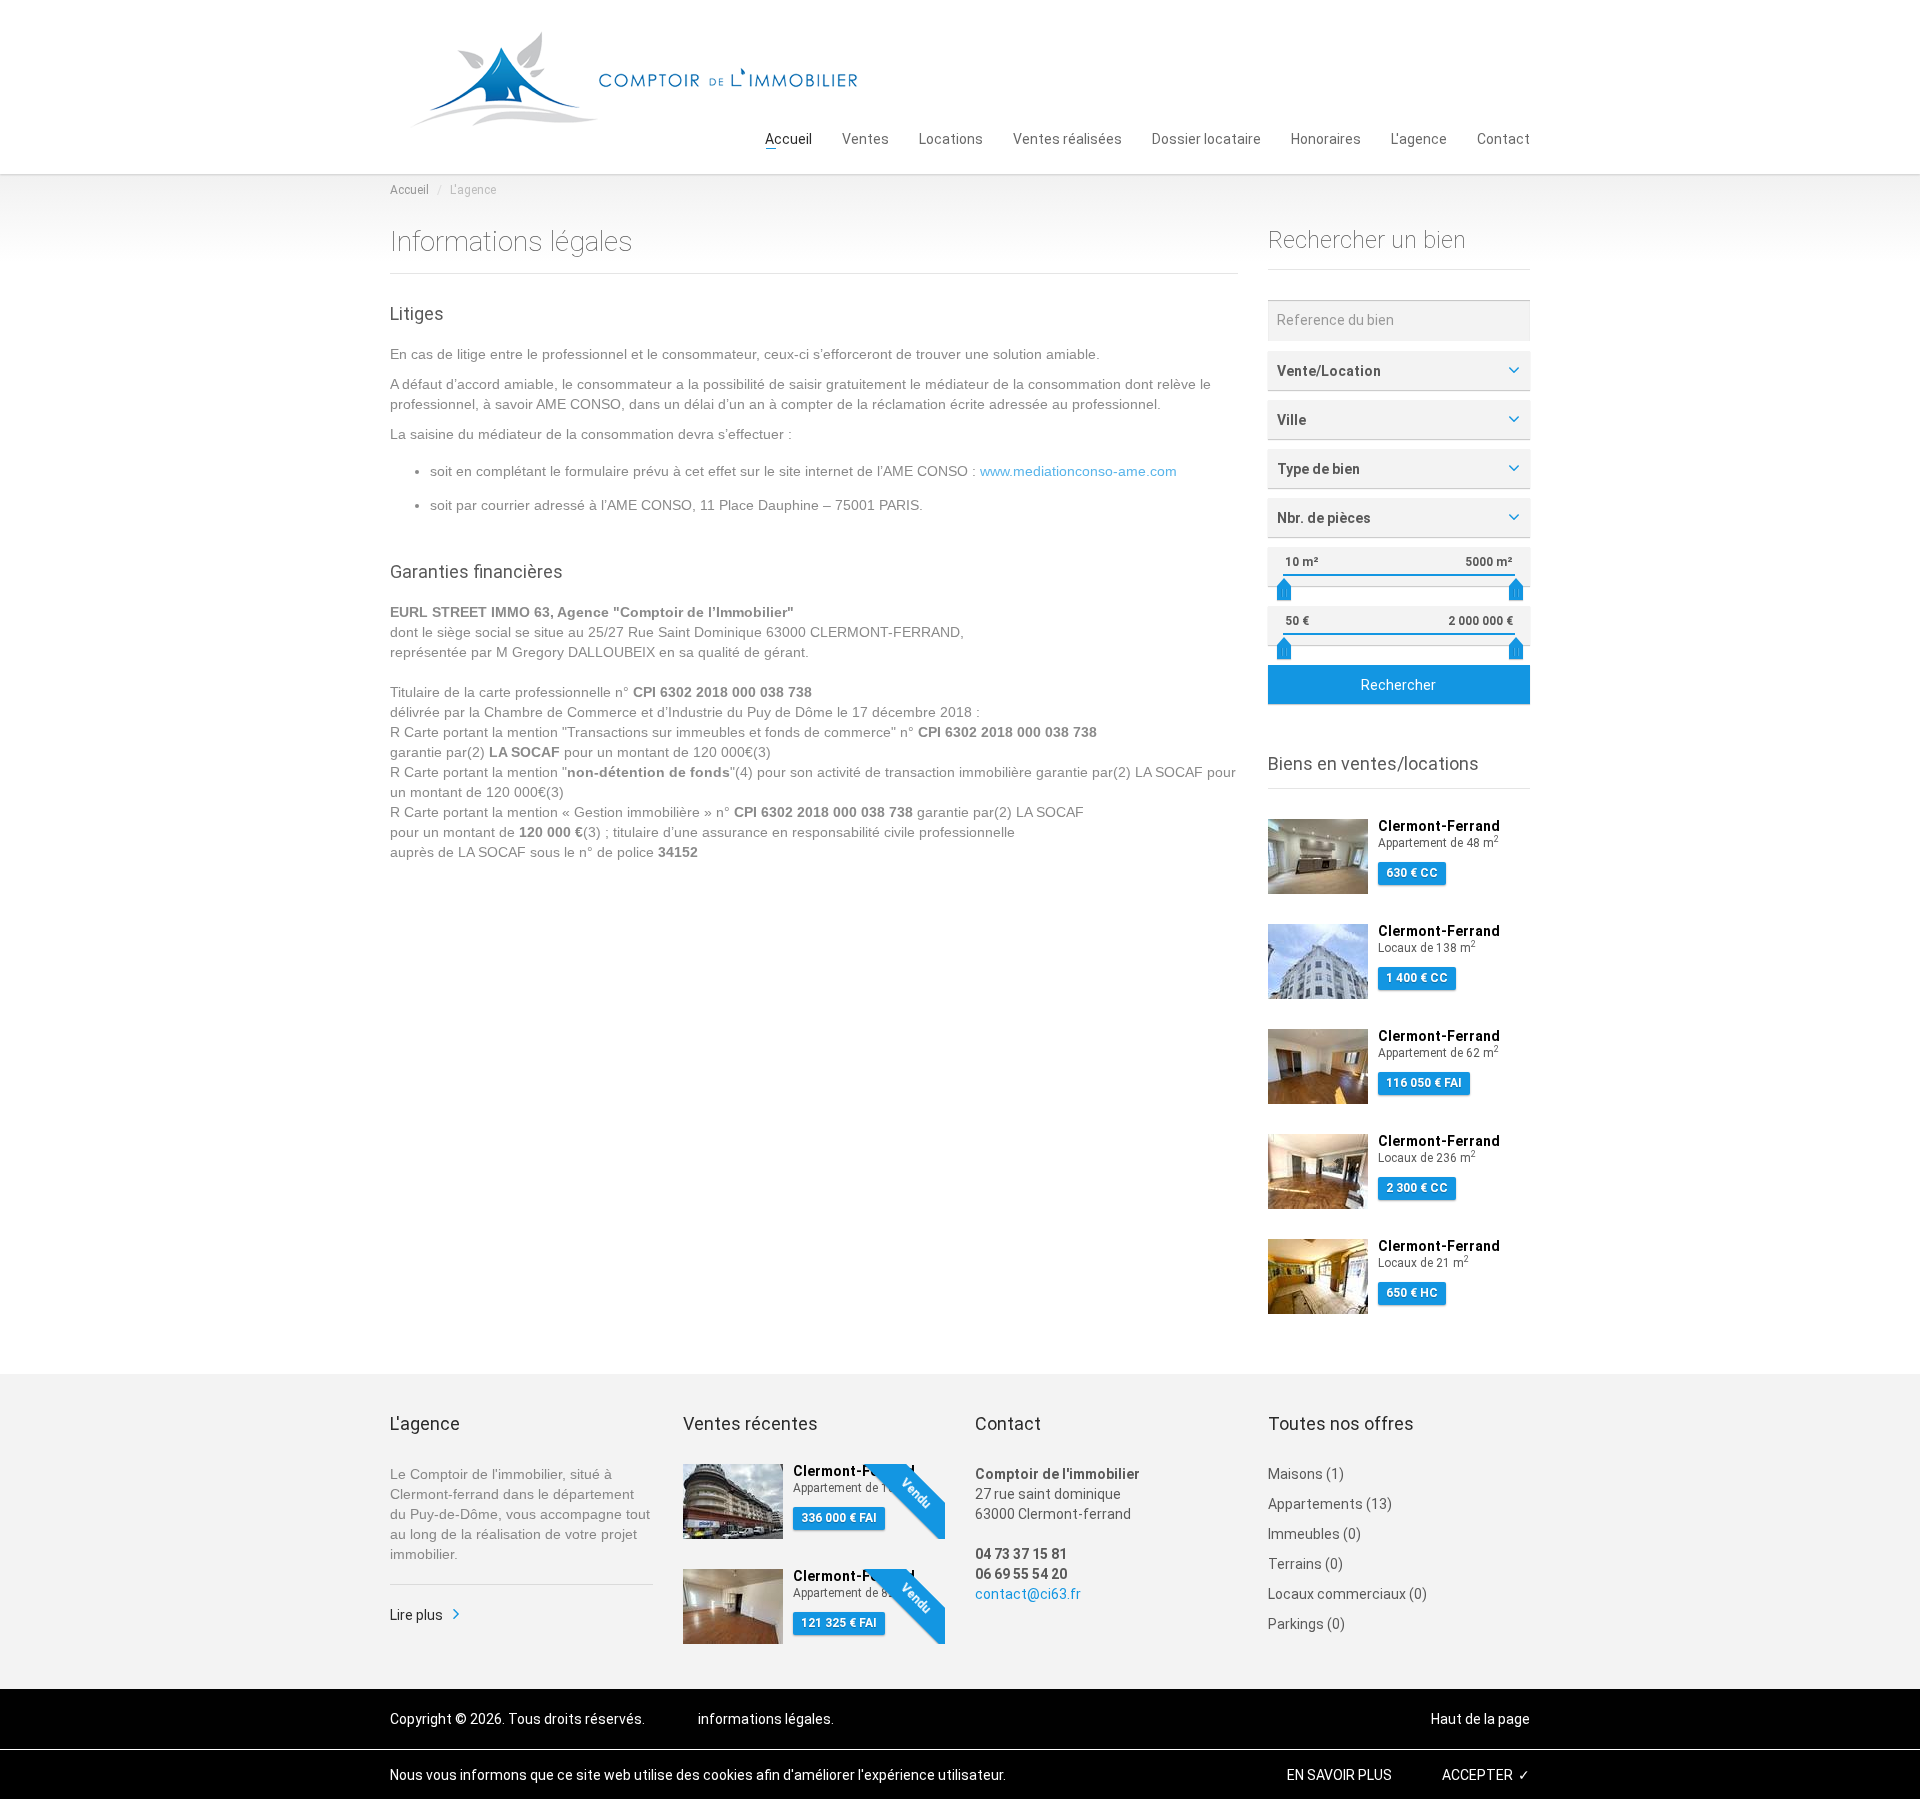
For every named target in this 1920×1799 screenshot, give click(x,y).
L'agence (1419, 137)
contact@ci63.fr (1028, 1594)
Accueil (788, 137)
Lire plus (416, 1615)
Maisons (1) (1306, 1474)
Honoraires (1326, 137)
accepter (1477, 1775)
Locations (951, 137)
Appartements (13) (1330, 1504)
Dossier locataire (1206, 137)
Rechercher (1398, 685)
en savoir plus (1339, 1775)
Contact (1503, 137)
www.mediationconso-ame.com (1078, 471)
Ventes (865, 137)
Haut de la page (1480, 1719)
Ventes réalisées (1067, 137)
